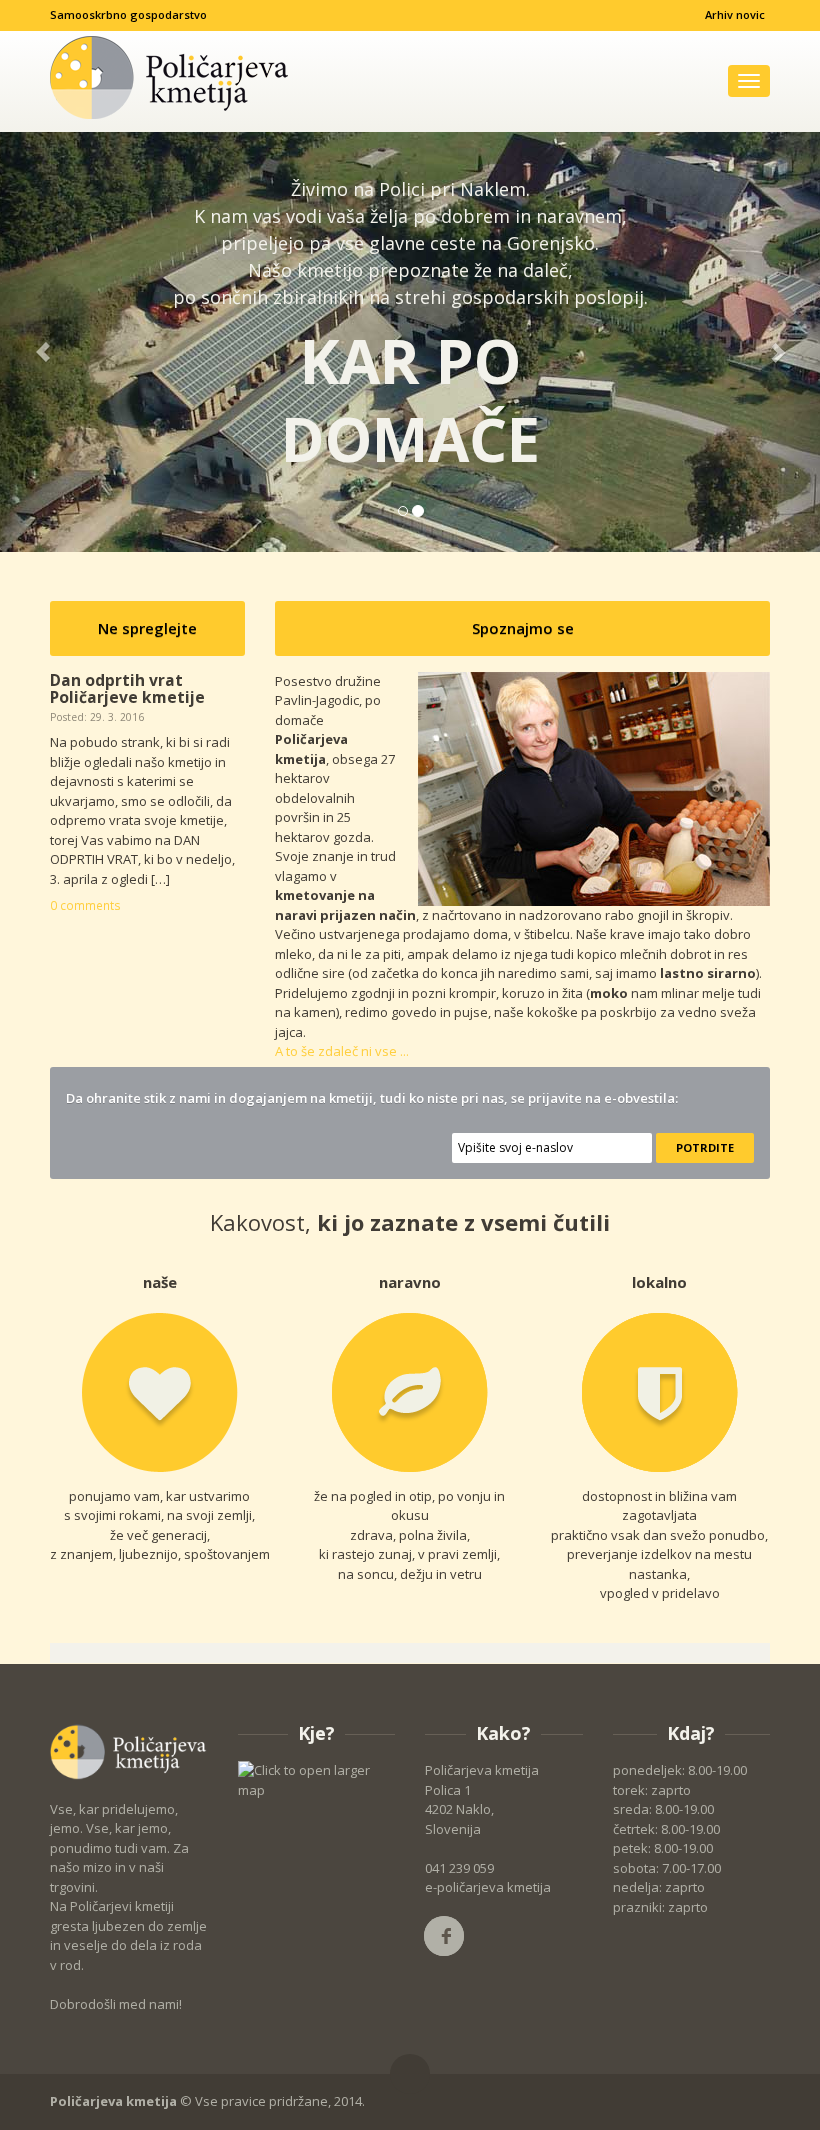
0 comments (85, 905)
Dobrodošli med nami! (116, 2004)
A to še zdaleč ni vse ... (342, 1051)
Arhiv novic (735, 14)
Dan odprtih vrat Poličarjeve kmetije (127, 688)
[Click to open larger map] (317, 1779)
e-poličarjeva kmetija (488, 1887)
